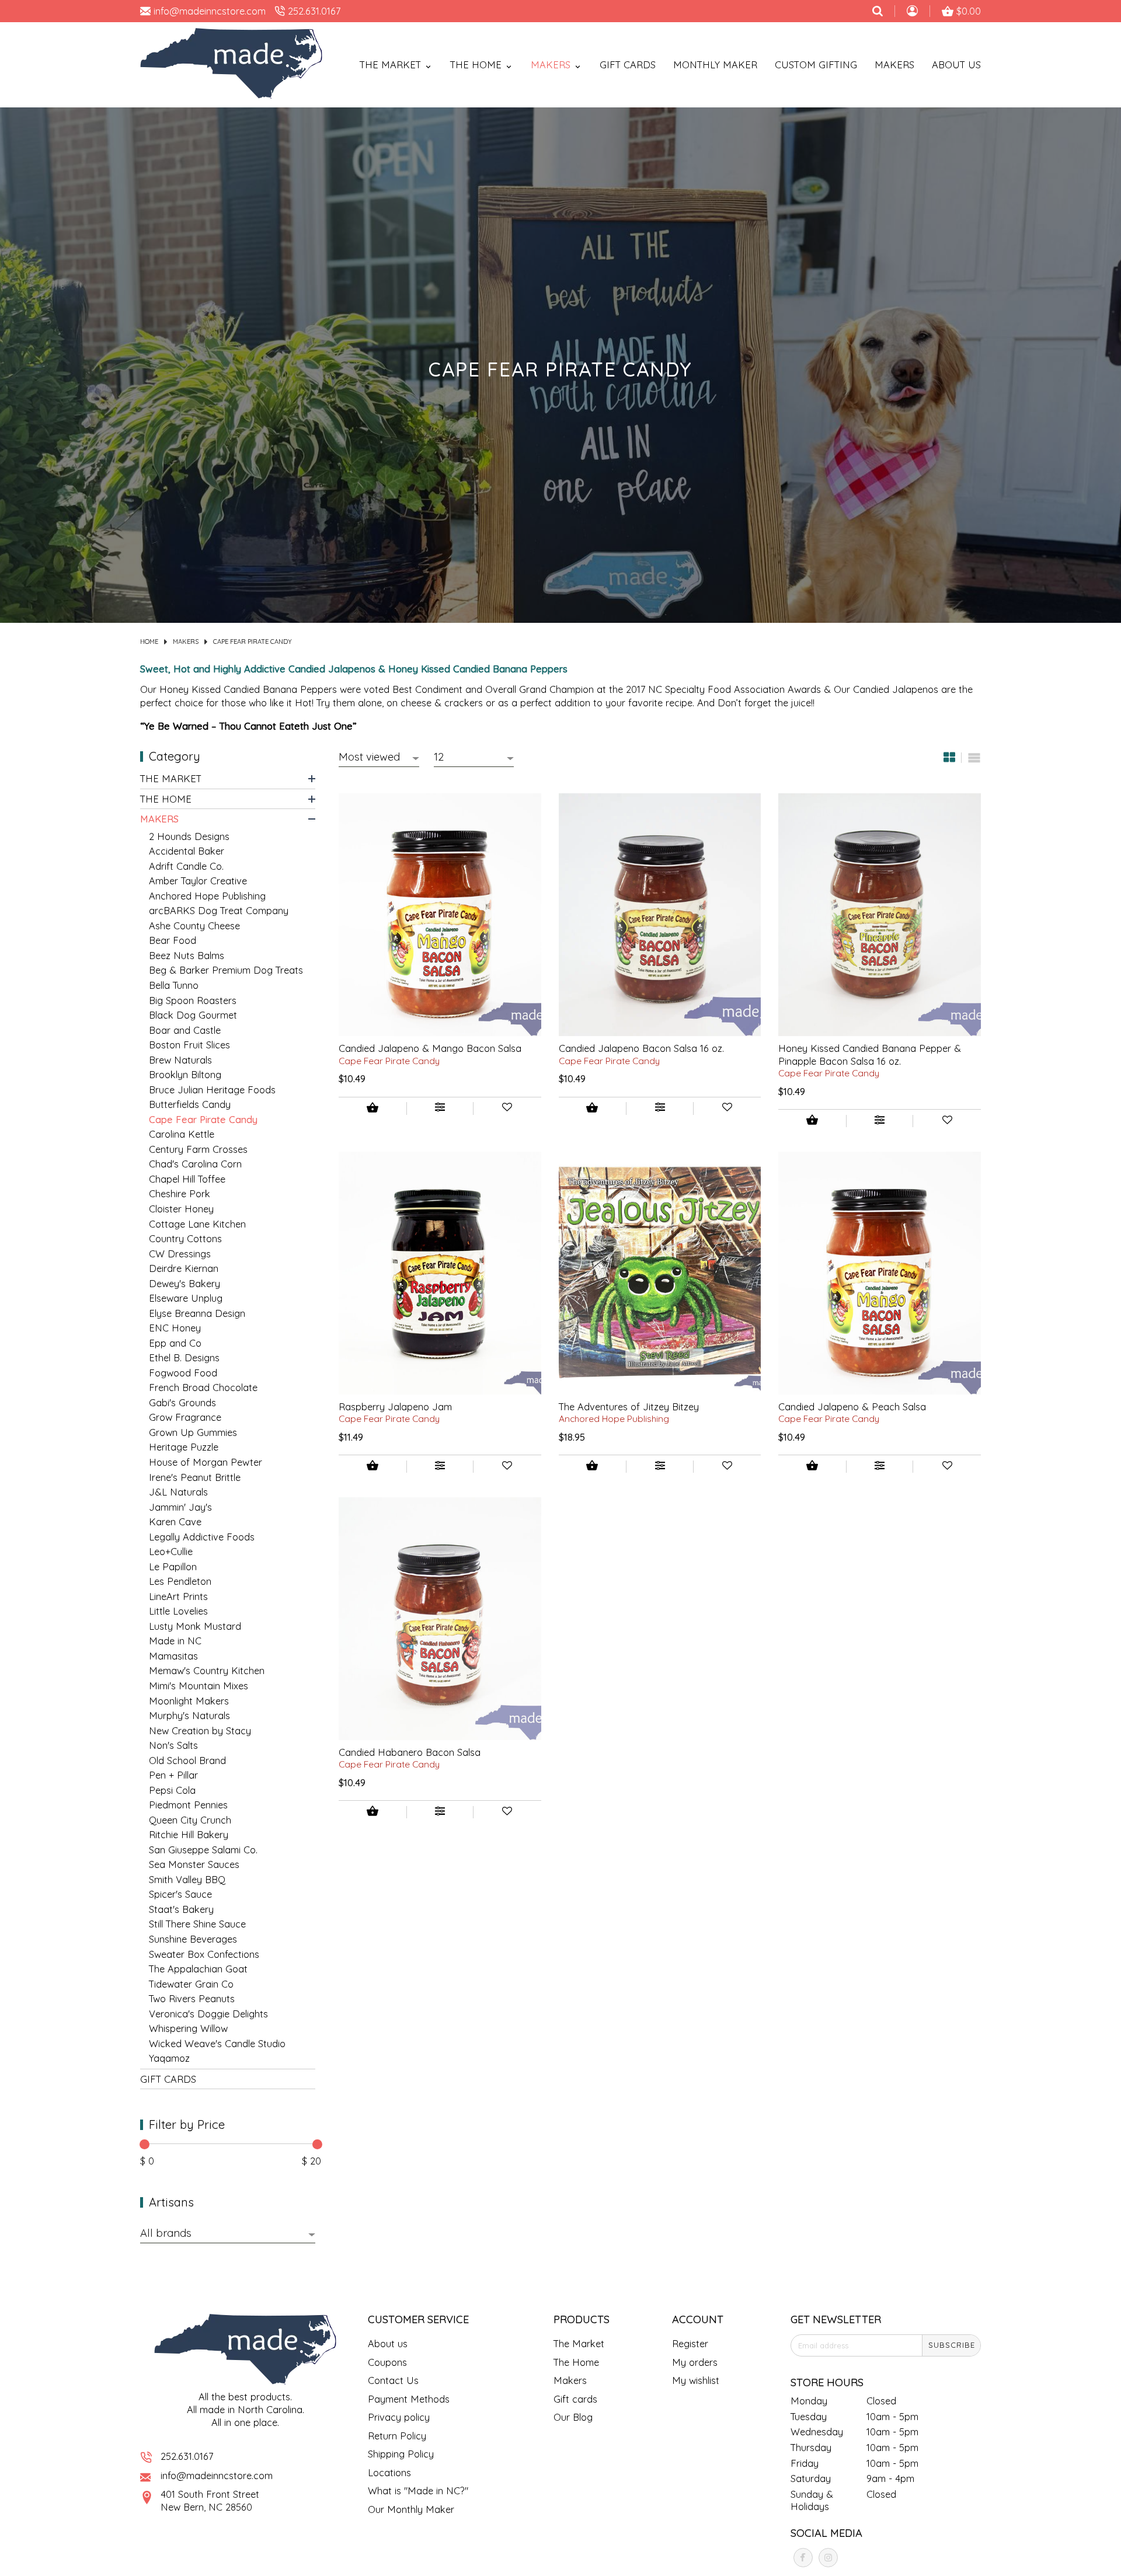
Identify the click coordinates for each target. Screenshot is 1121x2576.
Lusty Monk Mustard (195, 1626)
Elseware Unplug (186, 1299)
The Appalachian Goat (198, 1969)
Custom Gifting (816, 65)
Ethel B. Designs (184, 1358)
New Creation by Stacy (200, 1730)
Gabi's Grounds (182, 1402)
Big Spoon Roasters (193, 1000)
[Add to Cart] (372, 1109)
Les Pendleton (180, 1582)
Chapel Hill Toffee (187, 1179)
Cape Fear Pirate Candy (253, 642)
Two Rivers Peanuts (192, 1999)
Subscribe (952, 2345)
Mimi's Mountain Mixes (199, 1686)
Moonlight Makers (189, 1701)
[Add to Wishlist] (507, 1109)
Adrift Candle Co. (186, 866)
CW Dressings (180, 1254)
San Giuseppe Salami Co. (203, 1850)
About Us (956, 65)
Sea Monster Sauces (194, 1865)
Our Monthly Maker (411, 2509)
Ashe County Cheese (194, 926)
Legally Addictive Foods (202, 1537)
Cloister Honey (181, 1209)
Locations (389, 2472)
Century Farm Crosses (198, 1149)
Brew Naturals (180, 1060)
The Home (166, 799)
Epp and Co (175, 1343)
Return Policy (397, 2436)
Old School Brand (187, 1760)
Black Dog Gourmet (193, 1015)
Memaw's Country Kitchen (207, 1671)
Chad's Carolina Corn (195, 1164)
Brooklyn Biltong (185, 1075)
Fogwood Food (183, 1373)
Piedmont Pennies (188, 1805)
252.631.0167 (187, 2456)
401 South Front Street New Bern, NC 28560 (210, 2500)
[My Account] (912, 12)
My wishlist (696, 2380)
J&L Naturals (178, 1492)
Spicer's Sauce (180, 1894)
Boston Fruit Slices (189, 1045)
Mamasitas (173, 1656)
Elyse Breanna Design (197, 1313)
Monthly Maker (715, 65)
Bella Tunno (174, 986)
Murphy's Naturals (189, 1716)
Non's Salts (173, 1746)
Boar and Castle (185, 1030)
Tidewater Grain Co (191, 1984)
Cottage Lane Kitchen (197, 1224)
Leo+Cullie (171, 1552)
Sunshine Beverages (193, 1939)
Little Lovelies (178, 1611)
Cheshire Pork (180, 1194)
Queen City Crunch (190, 1820)
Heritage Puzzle (184, 1447)
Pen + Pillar (173, 1775)
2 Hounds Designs (189, 836)
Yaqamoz (169, 2059)
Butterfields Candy (190, 1105)
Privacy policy (399, 2417)
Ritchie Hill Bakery (189, 1835)
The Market (171, 779)
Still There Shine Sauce (197, 1924)
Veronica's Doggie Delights (208, 2014)
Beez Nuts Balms (187, 956)
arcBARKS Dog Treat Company (219, 911)
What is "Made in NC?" (418, 2490)
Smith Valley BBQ (187, 1879)
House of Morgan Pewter (206, 1463)
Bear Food (173, 941)
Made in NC (175, 1641)
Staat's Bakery (181, 1910)
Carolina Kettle (182, 1134)
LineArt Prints (178, 1596)
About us (388, 2343)
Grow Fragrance (185, 1418)
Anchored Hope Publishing (207, 896)
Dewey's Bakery (184, 1283)
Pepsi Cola (172, 1790)
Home (149, 642)
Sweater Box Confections (204, 1954)
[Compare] (440, 1109)
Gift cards (628, 65)
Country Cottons (185, 1239)
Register (690, 2343)
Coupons (387, 2362)
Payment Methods (409, 2399)
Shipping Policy (401, 2454)
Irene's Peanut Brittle (195, 1477)
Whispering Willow (188, 2029)
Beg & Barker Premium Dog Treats (226, 970)
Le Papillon (173, 1566)
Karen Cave (175, 1522)
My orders (695, 2362)
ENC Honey (175, 1328)
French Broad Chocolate (203, 1388)
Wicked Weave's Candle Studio (217, 2043)
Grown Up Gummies (193, 1433)
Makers (894, 65)
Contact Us (393, 2380)
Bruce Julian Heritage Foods (212, 1090)
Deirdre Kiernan (184, 1269)
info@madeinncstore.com (217, 2475)
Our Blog (573, 2417)
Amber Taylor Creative (198, 881)
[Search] (878, 11)
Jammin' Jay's (180, 1507)
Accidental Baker (187, 851)
